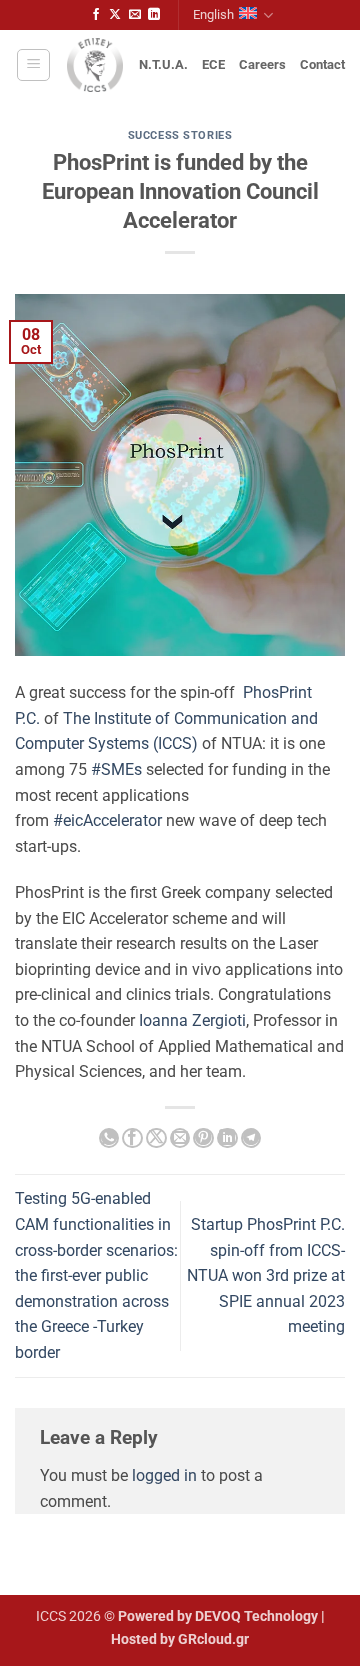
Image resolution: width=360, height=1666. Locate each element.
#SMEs (116, 769)
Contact (322, 64)
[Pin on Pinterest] (203, 1138)
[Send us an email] (135, 15)
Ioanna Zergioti (192, 1020)
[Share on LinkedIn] (227, 1138)
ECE (213, 64)
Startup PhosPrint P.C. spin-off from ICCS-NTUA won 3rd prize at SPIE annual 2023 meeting (266, 1275)
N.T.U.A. (163, 64)
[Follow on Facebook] (96, 15)
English (213, 14)
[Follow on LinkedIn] (154, 15)
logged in (164, 1475)
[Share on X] (156, 1138)
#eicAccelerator (107, 820)
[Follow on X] (115, 15)
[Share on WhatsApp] (109, 1138)
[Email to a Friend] (180, 1138)
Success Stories (180, 135)
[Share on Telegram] (251, 1138)
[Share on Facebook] (132, 1138)
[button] (33, 65)
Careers (262, 64)
